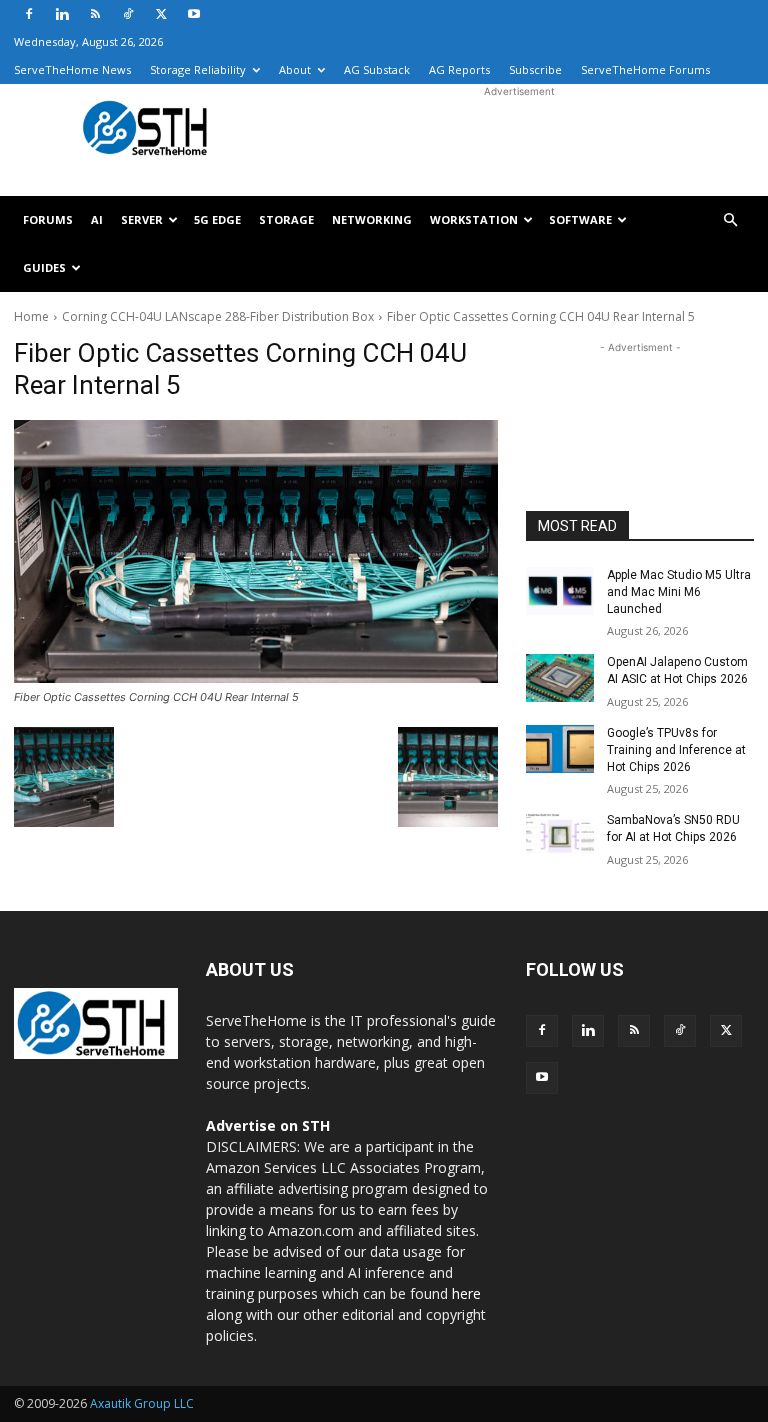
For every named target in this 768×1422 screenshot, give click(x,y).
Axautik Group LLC (142, 1403)
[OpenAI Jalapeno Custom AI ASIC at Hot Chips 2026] (560, 678)
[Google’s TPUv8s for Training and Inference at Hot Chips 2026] (560, 749)
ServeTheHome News (72, 69)
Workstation (474, 219)
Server (142, 219)
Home (31, 316)
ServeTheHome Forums (645, 69)
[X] (161, 14)
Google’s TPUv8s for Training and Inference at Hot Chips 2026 (676, 750)
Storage (286, 219)
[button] (730, 220)
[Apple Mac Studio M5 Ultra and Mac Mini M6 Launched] (560, 591)
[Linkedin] (62, 14)
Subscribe (535, 69)
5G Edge (217, 219)
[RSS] (95, 14)
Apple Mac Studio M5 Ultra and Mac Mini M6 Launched (679, 592)
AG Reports (459, 69)
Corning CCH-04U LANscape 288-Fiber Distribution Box (218, 316)
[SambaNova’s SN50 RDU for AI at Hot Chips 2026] (560, 836)
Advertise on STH (268, 1125)
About (295, 69)
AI (97, 219)
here (466, 1293)
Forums (48, 219)
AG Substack (377, 69)
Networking (372, 219)
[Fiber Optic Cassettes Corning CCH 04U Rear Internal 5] (256, 551)
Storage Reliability (198, 69)
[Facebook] (29, 14)
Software (580, 219)
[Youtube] (194, 14)
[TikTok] (128, 14)
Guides (44, 267)
